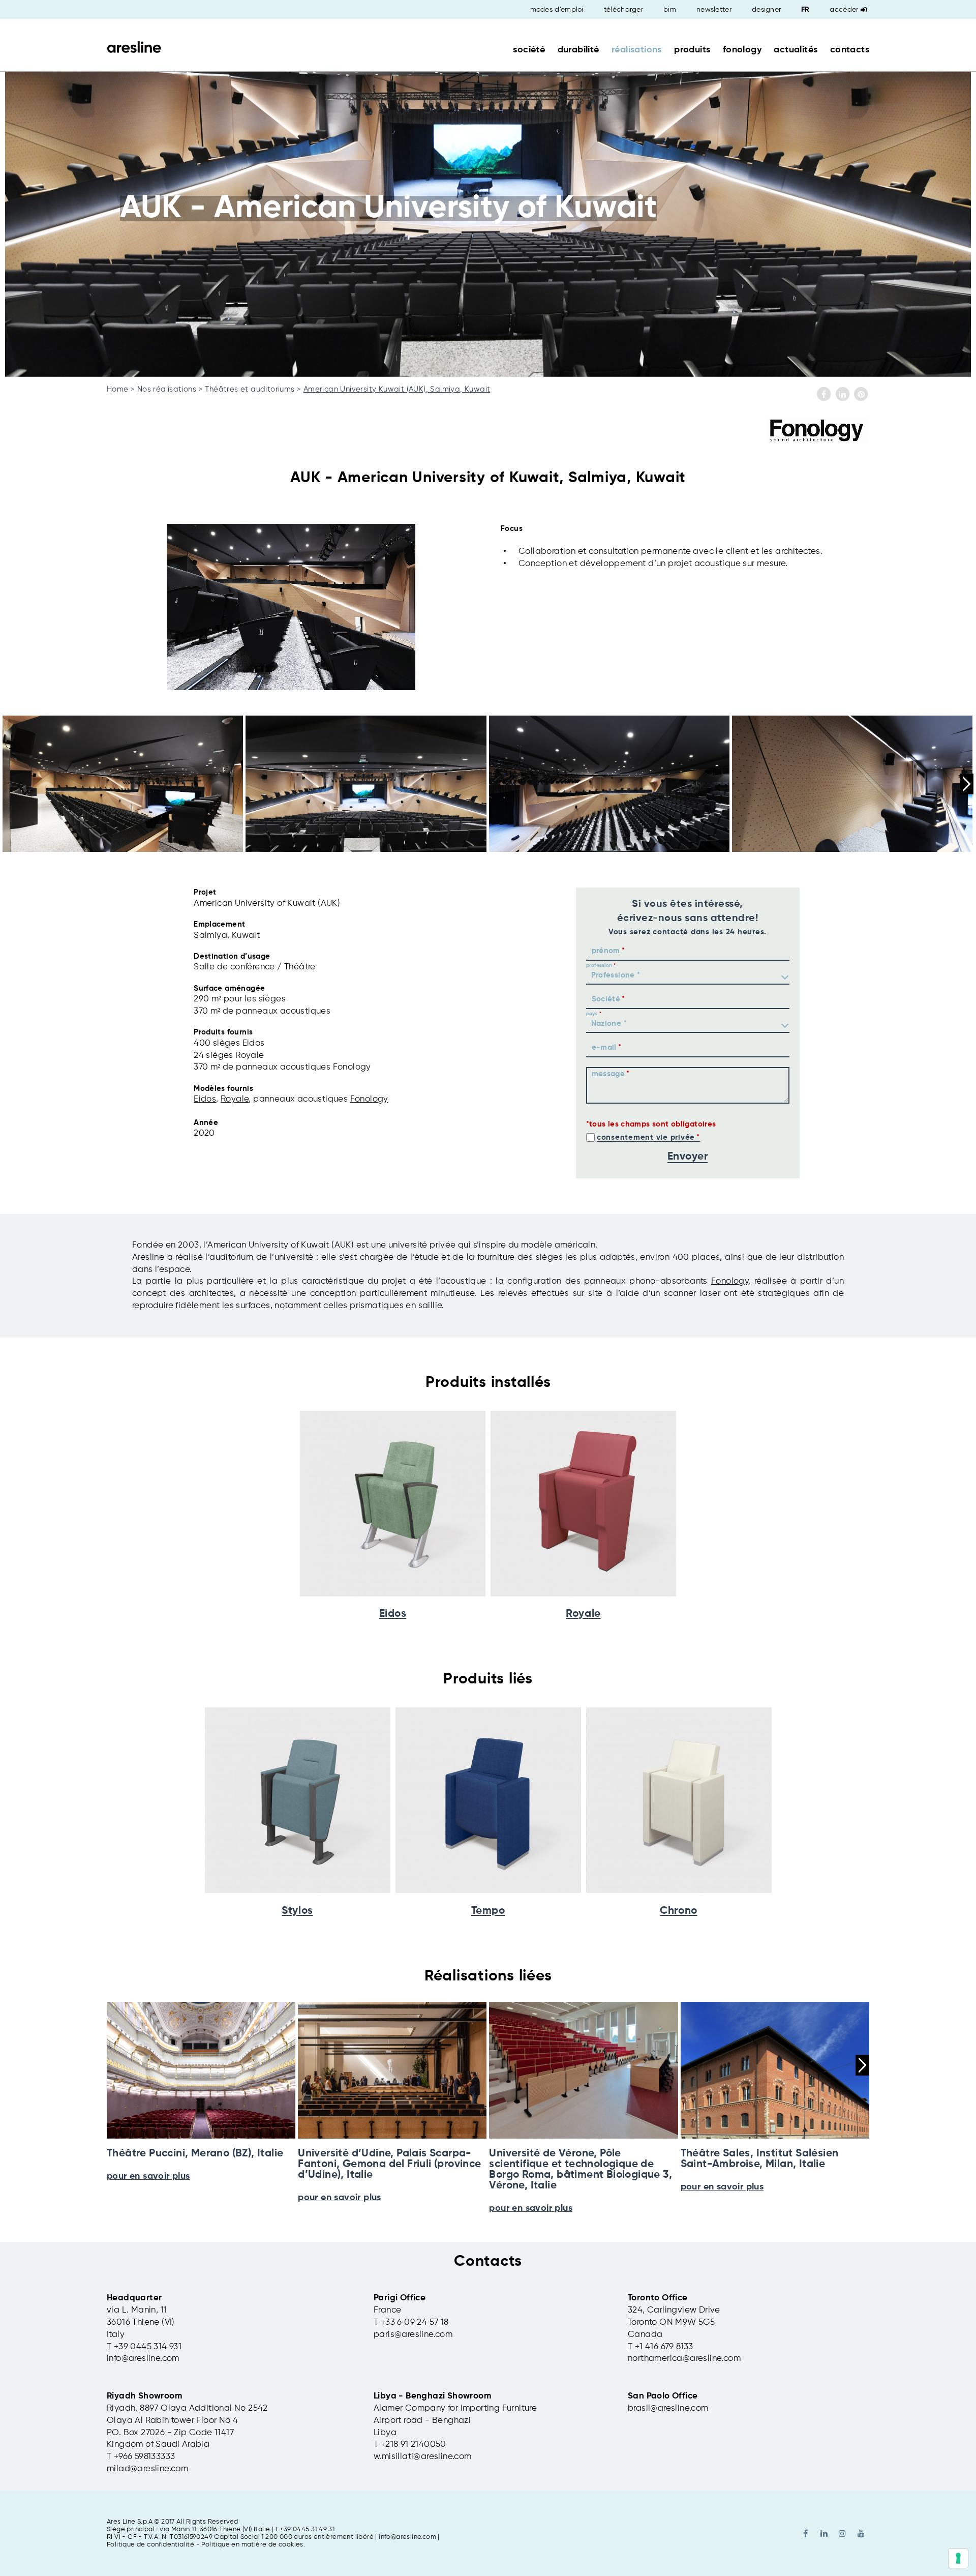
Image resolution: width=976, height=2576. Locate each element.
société (529, 50)
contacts (850, 50)
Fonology (369, 1099)
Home (118, 389)
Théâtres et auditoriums (250, 389)
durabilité (578, 50)
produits (692, 50)
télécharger (623, 10)
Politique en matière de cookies (252, 2545)
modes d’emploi (557, 10)
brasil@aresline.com (668, 2408)
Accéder (844, 10)
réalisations (637, 50)
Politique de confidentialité (150, 2545)
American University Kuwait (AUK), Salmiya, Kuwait (397, 389)
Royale (235, 1099)
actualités (796, 50)
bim (670, 10)
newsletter (714, 10)
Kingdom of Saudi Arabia (158, 2445)
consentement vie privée (646, 1137)
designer (766, 10)
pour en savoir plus (340, 2198)
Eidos (205, 1099)
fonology (742, 50)
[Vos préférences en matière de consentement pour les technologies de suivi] (958, 2558)
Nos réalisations (167, 389)
